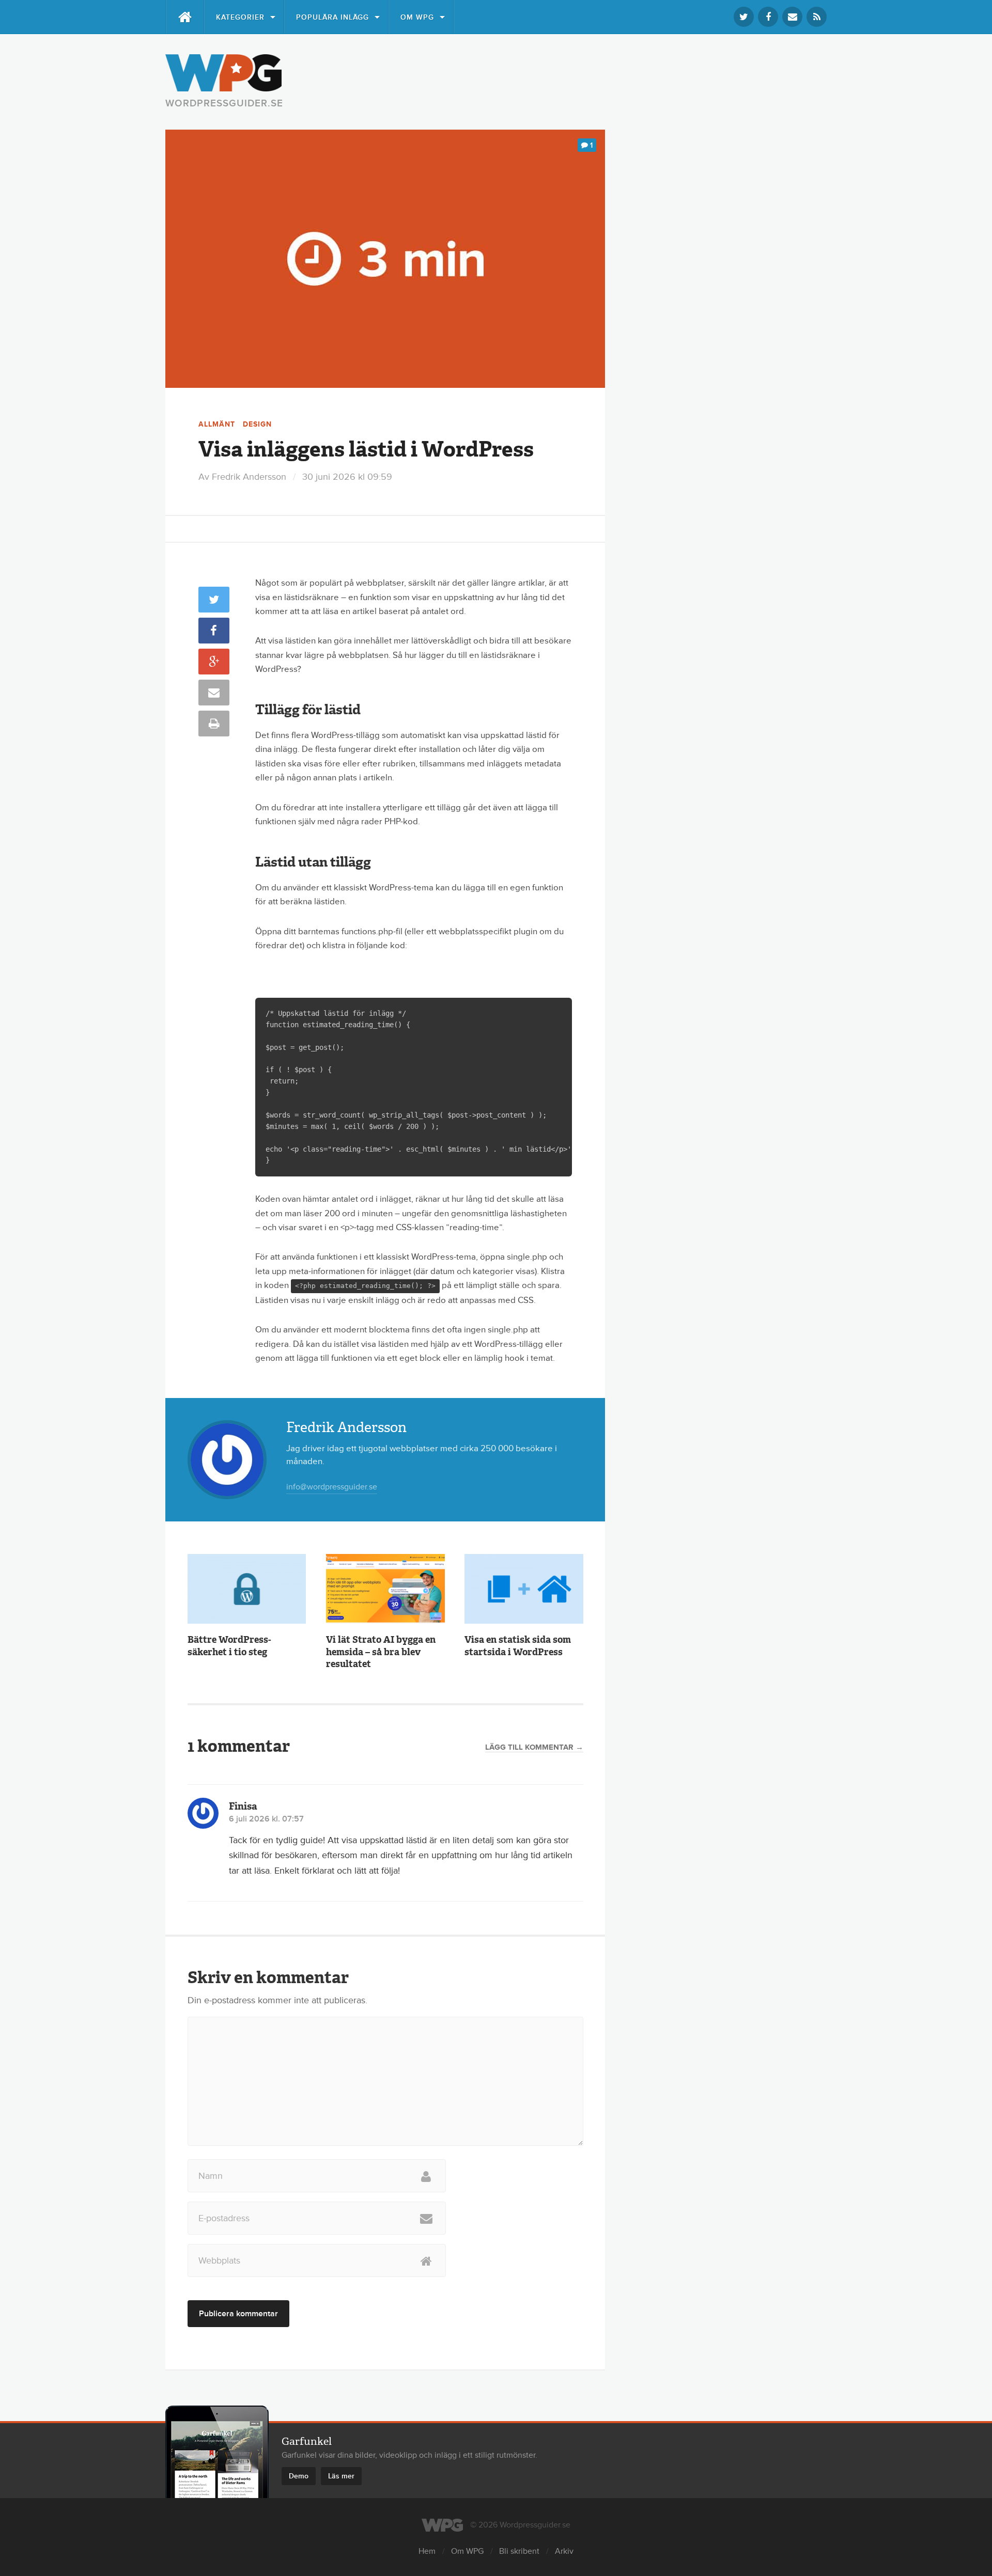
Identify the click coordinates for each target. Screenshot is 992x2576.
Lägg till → (534, 1748)
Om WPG (417, 17)
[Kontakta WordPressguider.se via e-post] (792, 17)
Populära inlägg (332, 17)
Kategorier (240, 17)
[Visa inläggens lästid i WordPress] (385, 259)
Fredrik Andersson (249, 477)
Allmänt (217, 424)
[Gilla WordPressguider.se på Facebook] (768, 17)
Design (257, 424)
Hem (427, 2551)
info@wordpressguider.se (332, 1487)
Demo (299, 2476)
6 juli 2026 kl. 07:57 (266, 1819)
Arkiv (564, 2551)
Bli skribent (519, 2551)
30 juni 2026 (347, 477)
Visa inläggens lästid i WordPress (366, 449)
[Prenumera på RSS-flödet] (817, 17)
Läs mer (341, 2476)
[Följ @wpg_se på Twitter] (744, 17)
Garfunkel (307, 2441)
